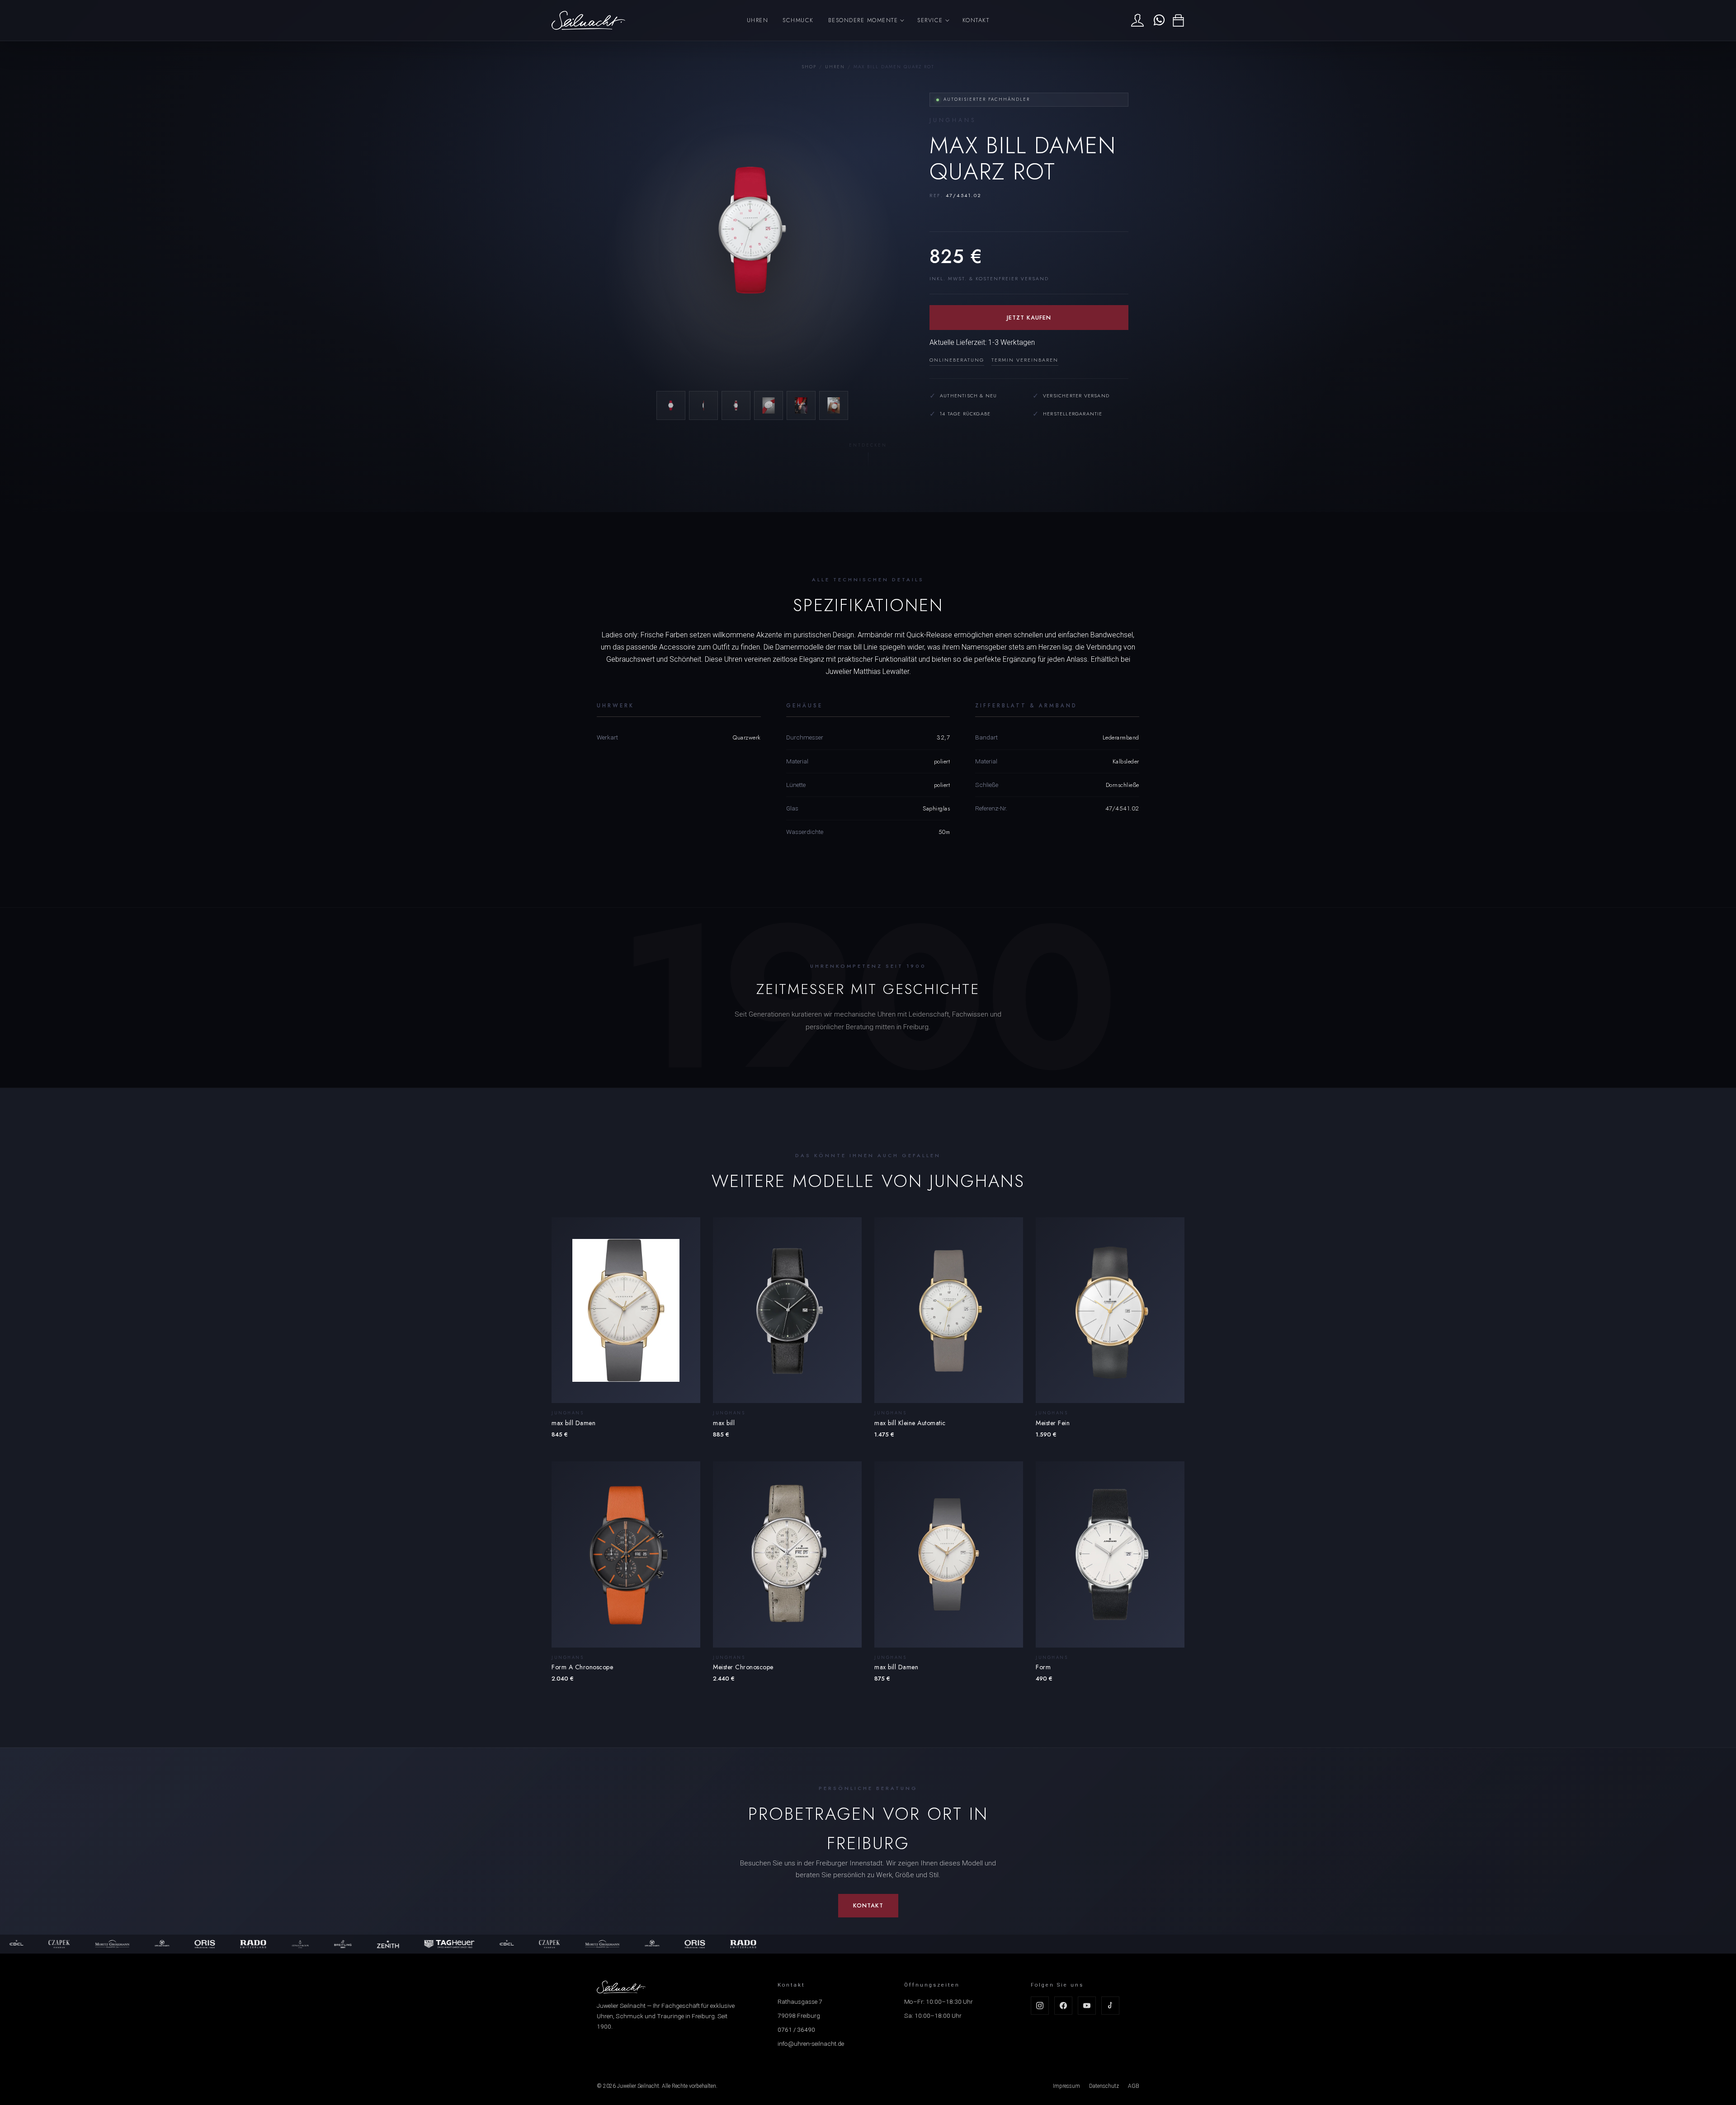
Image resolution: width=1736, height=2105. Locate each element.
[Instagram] (1040, 2006)
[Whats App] (1158, 20)
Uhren (758, 20)
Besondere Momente (863, 20)
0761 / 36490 (796, 2030)
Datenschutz (1104, 2086)
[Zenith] (299, 1944)
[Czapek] (461, 1944)
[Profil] (1137, 20)
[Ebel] (418, 1944)
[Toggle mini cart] (1178, 21)
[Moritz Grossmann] (24, 1944)
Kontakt (976, 20)
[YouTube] (1087, 2006)
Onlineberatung (957, 360)
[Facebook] (1063, 2006)
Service (930, 20)
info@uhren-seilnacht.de (811, 2044)
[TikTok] (1110, 2006)
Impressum (1066, 2086)
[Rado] (164, 1944)
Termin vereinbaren (1025, 360)
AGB (1134, 2086)
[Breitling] (254, 1944)
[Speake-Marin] (73, 1944)
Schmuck (798, 20)
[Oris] (116, 1944)
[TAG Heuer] (361, 1944)
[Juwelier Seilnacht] (588, 20)
